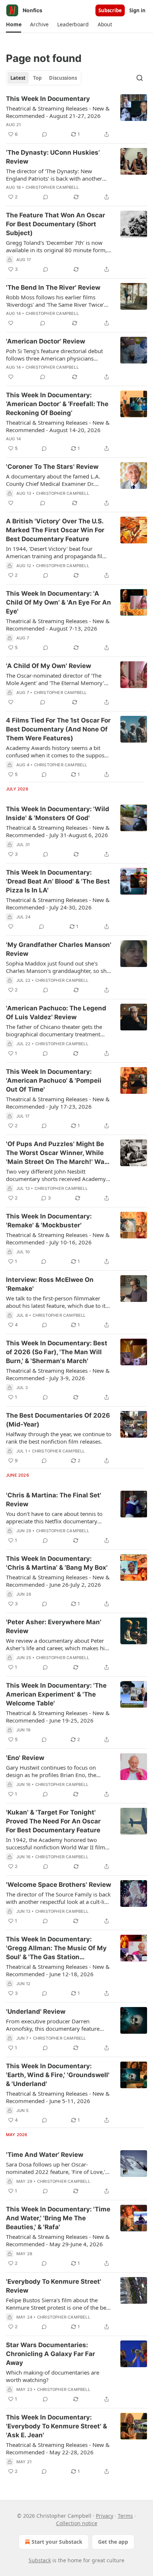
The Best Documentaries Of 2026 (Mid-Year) (58, 1420)
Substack (40, 2560)
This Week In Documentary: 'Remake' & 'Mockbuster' (49, 1221)
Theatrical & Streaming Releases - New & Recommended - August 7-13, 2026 (58, 625)
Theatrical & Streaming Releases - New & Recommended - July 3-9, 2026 (58, 1374)
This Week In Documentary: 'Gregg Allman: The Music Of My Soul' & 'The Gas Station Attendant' (56, 1948)
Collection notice (77, 2523)
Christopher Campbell (52, 187)
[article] (76, 116)
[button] (14, 24)
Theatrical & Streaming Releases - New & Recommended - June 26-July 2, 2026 (58, 1581)
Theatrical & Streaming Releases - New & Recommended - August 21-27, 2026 (58, 112)
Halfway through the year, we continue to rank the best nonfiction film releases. (59, 1438)
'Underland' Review (36, 2011)
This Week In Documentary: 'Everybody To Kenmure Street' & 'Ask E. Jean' (56, 2426)
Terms (125, 2516)
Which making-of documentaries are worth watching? (53, 2376)
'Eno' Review (25, 1758)
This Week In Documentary (48, 99)
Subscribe (110, 10)
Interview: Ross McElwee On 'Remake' (50, 1284)
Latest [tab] (18, 78)
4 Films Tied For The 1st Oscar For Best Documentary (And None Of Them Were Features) (58, 729)
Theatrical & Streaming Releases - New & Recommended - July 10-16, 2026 (58, 1238)
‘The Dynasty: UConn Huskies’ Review (53, 157)
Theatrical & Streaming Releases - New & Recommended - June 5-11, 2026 (58, 2097)
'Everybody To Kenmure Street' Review (54, 2286)
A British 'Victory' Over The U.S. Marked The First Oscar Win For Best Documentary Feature (55, 530)
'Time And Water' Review (45, 2155)
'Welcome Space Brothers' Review (58, 1885)
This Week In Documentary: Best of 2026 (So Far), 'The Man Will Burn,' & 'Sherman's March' (57, 1352)
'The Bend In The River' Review (53, 287)
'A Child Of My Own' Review (48, 666)
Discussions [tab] (63, 78)
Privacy (105, 2516)
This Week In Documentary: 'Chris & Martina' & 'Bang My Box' (57, 1563)
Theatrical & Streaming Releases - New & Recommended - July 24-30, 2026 (58, 904)
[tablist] (44, 78)
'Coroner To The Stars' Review (52, 467)
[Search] (140, 78)
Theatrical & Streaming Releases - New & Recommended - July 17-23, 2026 (58, 1103)
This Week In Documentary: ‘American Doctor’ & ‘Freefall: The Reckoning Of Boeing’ (57, 404)
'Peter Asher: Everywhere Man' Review (54, 1626)
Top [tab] (37, 78)
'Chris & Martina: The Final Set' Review (54, 1500)
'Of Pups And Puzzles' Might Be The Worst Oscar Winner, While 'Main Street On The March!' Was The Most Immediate (57, 1153)
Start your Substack (57, 2542)
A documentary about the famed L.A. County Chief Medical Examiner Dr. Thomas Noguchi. (53, 480)
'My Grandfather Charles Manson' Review (59, 949)
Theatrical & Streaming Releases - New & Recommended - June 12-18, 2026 (58, 1970)
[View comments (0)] (45, 134)
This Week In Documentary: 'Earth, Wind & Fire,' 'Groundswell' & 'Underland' (58, 2075)
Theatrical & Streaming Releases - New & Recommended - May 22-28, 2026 (58, 2448)
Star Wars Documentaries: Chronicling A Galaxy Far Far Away (51, 2354)
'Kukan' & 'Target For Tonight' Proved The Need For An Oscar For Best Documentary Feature (53, 1821)
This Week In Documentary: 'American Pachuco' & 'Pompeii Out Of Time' (54, 1080)
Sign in (137, 10)
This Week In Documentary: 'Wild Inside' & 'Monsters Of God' (58, 813)
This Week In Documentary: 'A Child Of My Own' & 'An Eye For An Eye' (58, 602)
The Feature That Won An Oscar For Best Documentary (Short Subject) (56, 224)
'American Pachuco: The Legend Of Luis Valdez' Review (56, 1013)
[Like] (11, 323)
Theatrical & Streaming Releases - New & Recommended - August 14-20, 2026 (58, 426)
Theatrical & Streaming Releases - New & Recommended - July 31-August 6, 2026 (58, 831)
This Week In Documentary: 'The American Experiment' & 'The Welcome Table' (56, 1694)
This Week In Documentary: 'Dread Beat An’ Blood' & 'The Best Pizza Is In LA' (58, 881)
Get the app (113, 2542)
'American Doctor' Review (45, 341)
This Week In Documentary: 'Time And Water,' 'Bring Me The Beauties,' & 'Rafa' (58, 2218)
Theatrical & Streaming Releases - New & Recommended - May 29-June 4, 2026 (58, 2240)
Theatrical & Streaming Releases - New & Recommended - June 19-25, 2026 (58, 1717)
